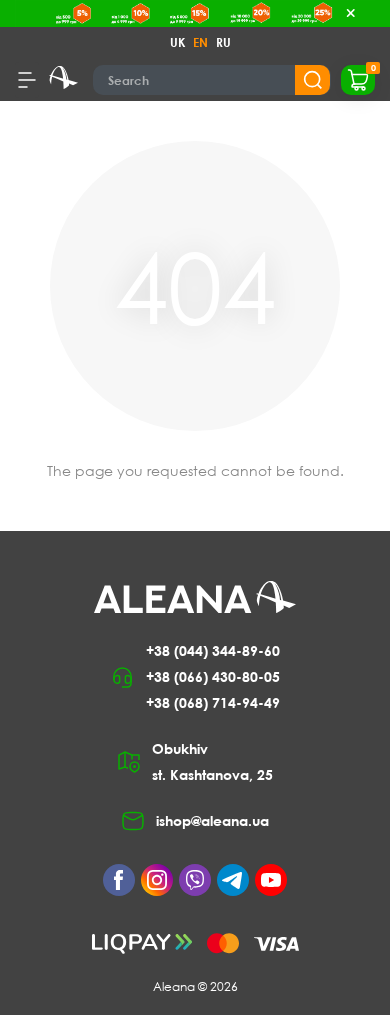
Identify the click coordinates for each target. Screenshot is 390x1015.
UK (177, 42)
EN (200, 42)
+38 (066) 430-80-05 (213, 676)
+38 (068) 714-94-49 (213, 702)
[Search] (312, 80)
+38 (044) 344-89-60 (213, 650)
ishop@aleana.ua (212, 820)
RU (223, 42)
